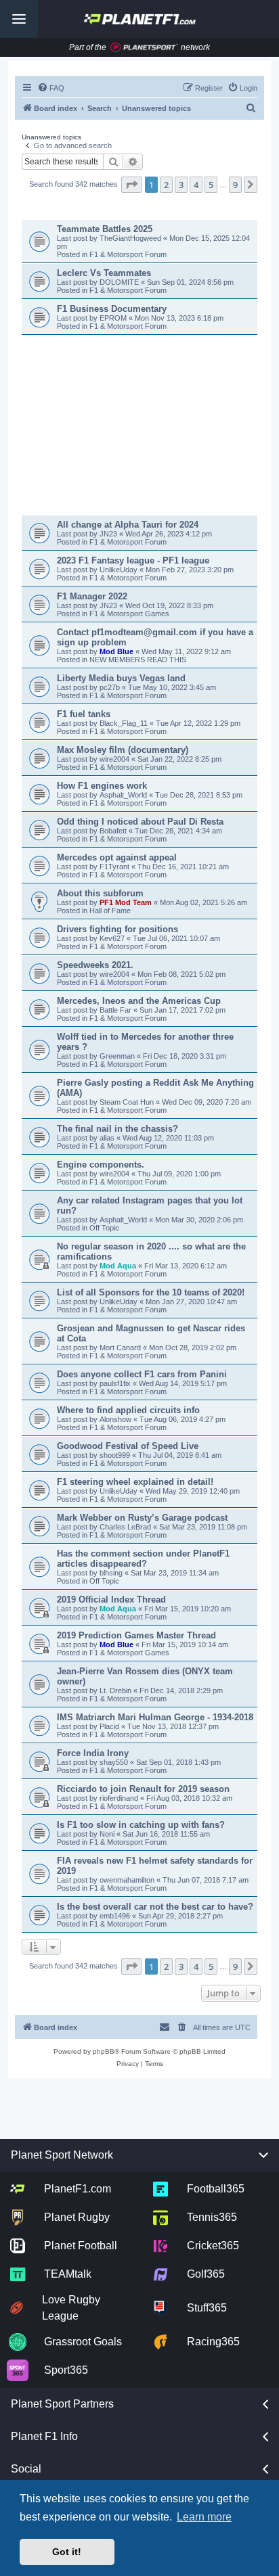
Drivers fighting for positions (117, 929)
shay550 (114, 1762)
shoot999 (115, 1455)
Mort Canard (120, 1348)
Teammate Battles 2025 (105, 229)
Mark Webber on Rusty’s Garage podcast (142, 1518)
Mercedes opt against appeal (117, 857)
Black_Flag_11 (125, 723)
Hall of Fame (110, 911)
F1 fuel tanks (84, 714)
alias (108, 1138)
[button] (131, 185)
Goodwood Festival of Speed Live (128, 1446)
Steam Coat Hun (127, 1102)
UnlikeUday (120, 570)
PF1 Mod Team (127, 902)
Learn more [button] (204, 2517)
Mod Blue (117, 651)
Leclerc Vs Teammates (104, 273)
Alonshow (115, 1419)
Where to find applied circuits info (128, 1410)
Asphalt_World (124, 795)
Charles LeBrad (125, 1527)
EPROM (114, 318)
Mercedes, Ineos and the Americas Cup (139, 1001)
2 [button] (166, 185)
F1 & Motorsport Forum (128, 254)
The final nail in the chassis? (117, 1129)
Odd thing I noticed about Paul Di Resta (140, 822)
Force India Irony (93, 1753)
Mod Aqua (118, 1266)
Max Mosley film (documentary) (123, 750)
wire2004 (115, 759)
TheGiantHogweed (131, 238)
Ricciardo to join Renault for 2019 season (143, 1789)
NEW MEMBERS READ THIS (138, 660)
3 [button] (181, 185)
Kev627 (113, 938)
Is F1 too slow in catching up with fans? (141, 1825)
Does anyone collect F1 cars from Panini (142, 1374)
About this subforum (100, 893)
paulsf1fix (115, 1383)
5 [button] (211, 185)
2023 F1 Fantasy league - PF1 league (133, 560)
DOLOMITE (120, 282)
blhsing (112, 1573)
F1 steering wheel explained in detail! (135, 1482)
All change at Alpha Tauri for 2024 (128, 525)
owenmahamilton (127, 1880)
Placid (109, 1726)
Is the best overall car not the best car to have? (155, 1907)
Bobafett (114, 831)
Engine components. (101, 1165)
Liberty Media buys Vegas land (121, 678)
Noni (107, 1834)
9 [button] (235, 185)
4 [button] (196, 185)
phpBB (104, 2051)
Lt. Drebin (115, 1690)
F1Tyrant (115, 867)
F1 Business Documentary (112, 309)
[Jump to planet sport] (144, 48)
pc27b (111, 687)
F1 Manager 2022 (92, 596)
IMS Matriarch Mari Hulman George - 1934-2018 (155, 1717)
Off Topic (104, 1228)
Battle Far (116, 1010)
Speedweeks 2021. (95, 965)
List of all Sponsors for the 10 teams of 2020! (151, 1292)
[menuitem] (51, 88)
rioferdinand (119, 1798)
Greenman (118, 1056)
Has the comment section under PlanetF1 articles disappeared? (143, 1559)
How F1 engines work (102, 786)
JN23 (109, 534)
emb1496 (115, 1916)
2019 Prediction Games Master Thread (136, 1635)
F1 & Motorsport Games (129, 614)
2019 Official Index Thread (111, 1600)
